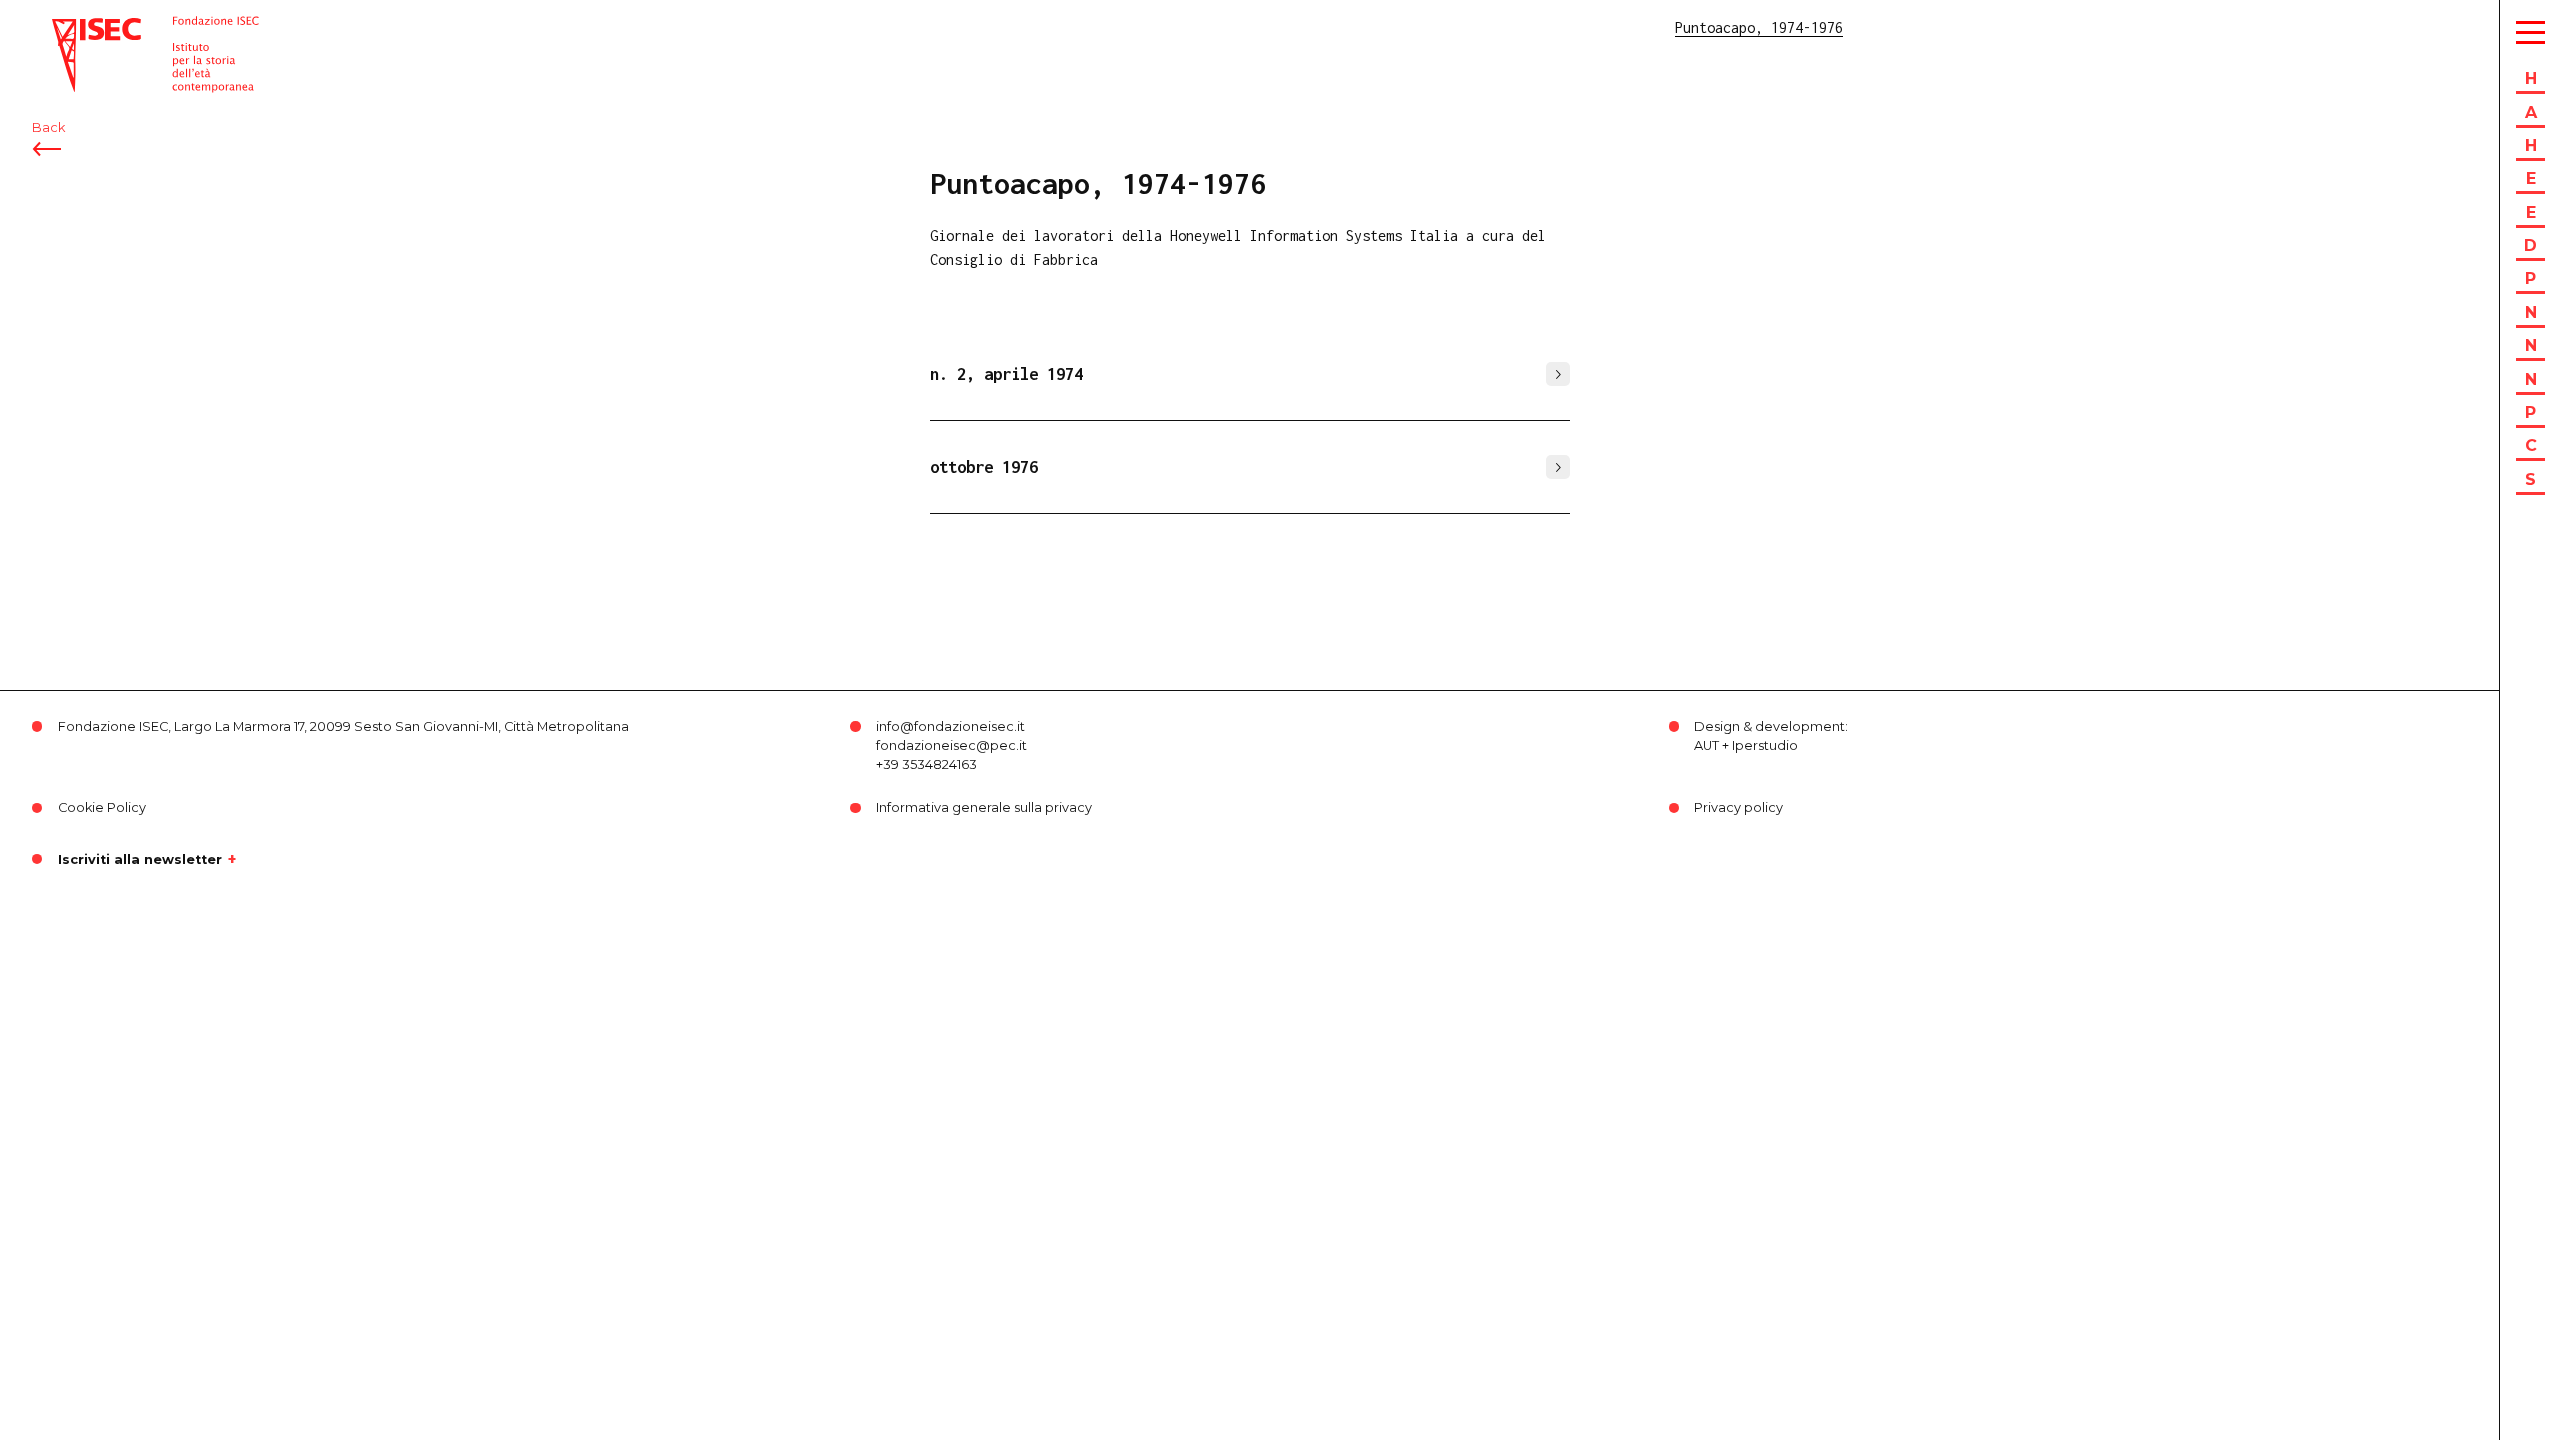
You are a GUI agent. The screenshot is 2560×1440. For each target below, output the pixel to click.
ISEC (68, 27)
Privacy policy (1738, 807)
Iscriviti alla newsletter (140, 859)
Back (48, 127)
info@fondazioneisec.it (950, 726)
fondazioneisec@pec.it (951, 745)
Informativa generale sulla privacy (984, 807)
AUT (1706, 745)
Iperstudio (1765, 745)
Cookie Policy (102, 807)
